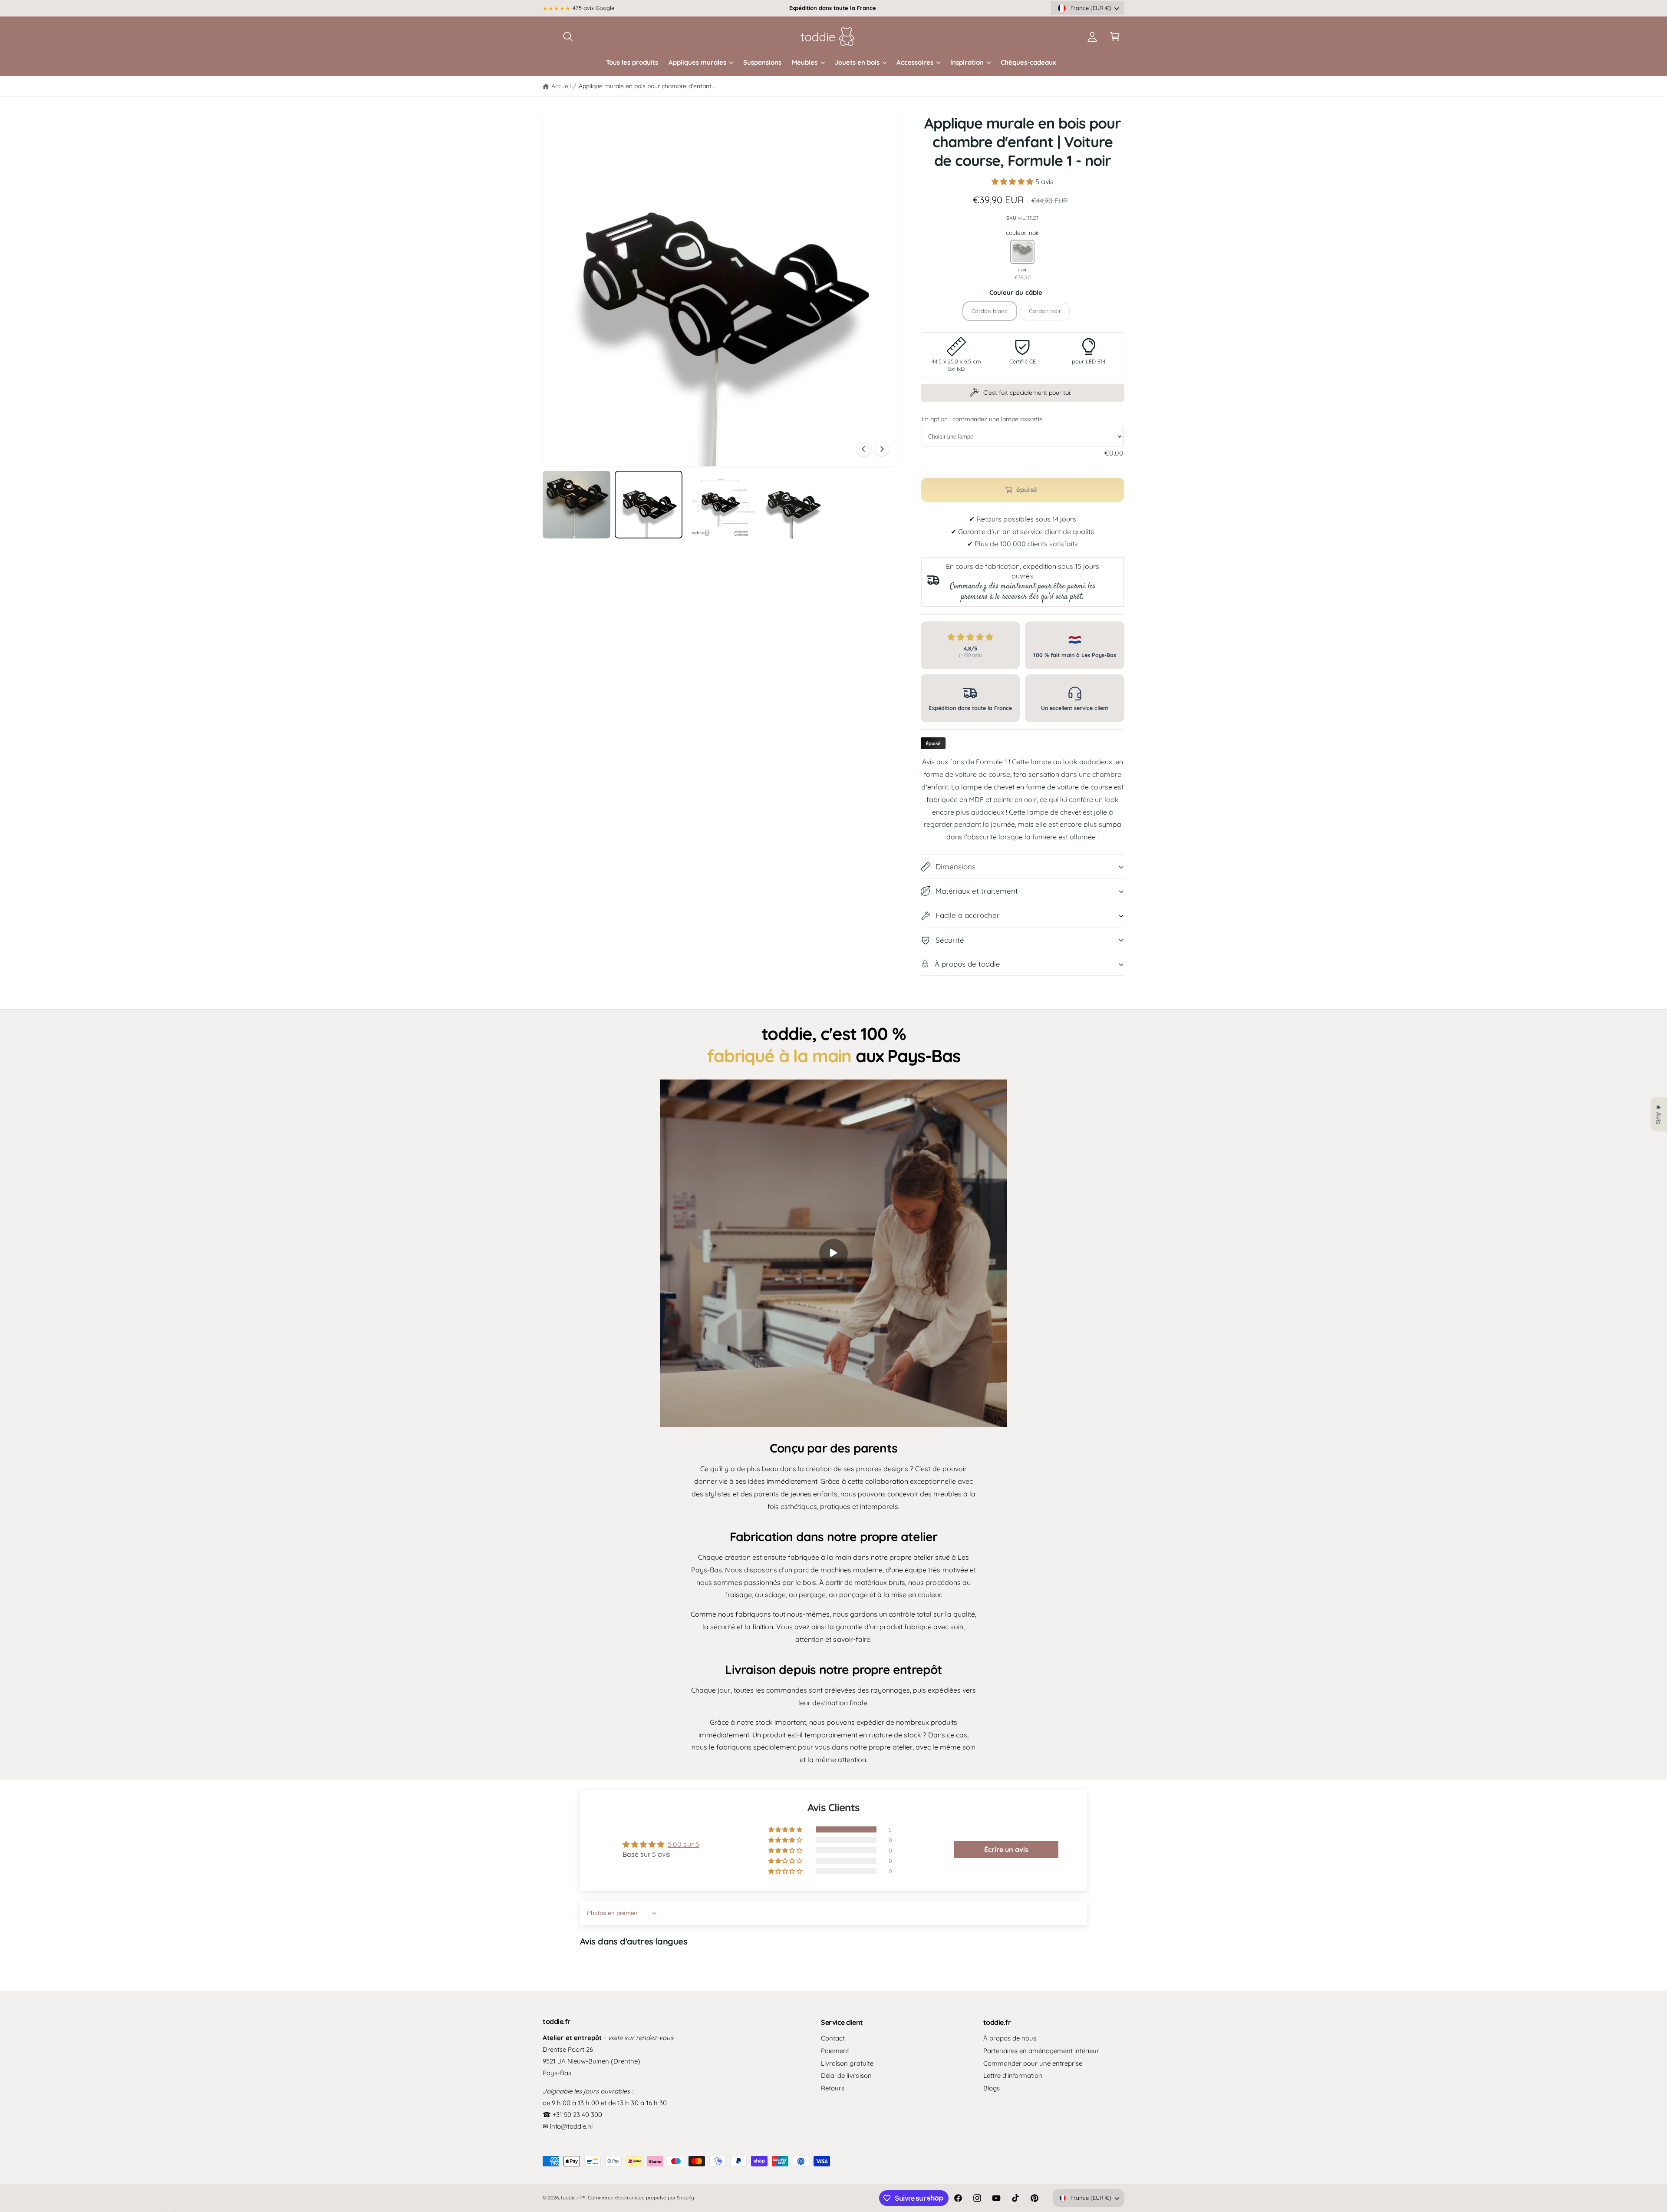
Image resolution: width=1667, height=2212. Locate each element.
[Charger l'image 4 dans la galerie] (793, 505)
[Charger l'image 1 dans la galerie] (577, 505)
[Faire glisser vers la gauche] (864, 449)
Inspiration (967, 62)
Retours (833, 2088)
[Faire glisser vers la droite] (882, 449)
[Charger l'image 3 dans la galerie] (721, 505)
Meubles (805, 62)
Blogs (992, 2088)
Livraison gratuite (847, 2063)
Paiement (835, 2051)
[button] (568, 36)
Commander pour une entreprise (1033, 2063)
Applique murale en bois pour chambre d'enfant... (647, 86)
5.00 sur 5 (683, 1844)
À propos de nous (1010, 2038)
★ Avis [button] (1659, 1114)
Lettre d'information (1013, 2075)
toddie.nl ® (573, 2197)
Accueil (561, 86)
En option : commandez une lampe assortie (982, 419)
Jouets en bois (857, 62)
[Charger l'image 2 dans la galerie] (649, 505)
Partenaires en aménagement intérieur (1041, 2051)
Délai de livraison (846, 2075)
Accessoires (915, 62)
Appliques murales (697, 62)
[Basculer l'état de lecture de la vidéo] (833, 1253)
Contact (833, 2038)
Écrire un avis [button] (1006, 1849)
